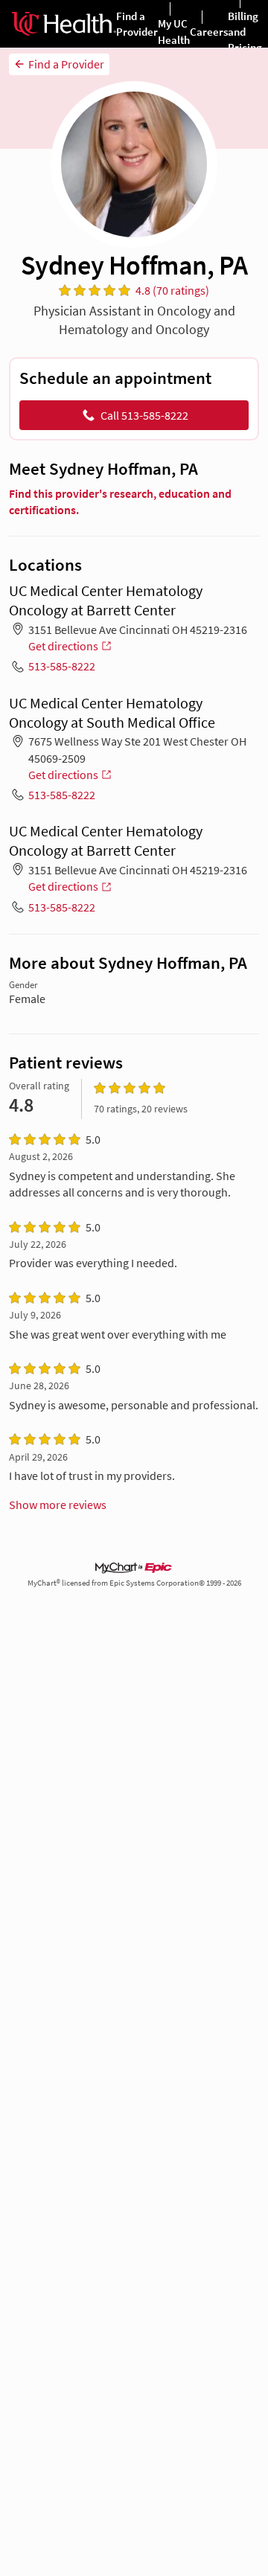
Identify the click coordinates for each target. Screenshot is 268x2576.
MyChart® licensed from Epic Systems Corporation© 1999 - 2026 (134, 1583)
